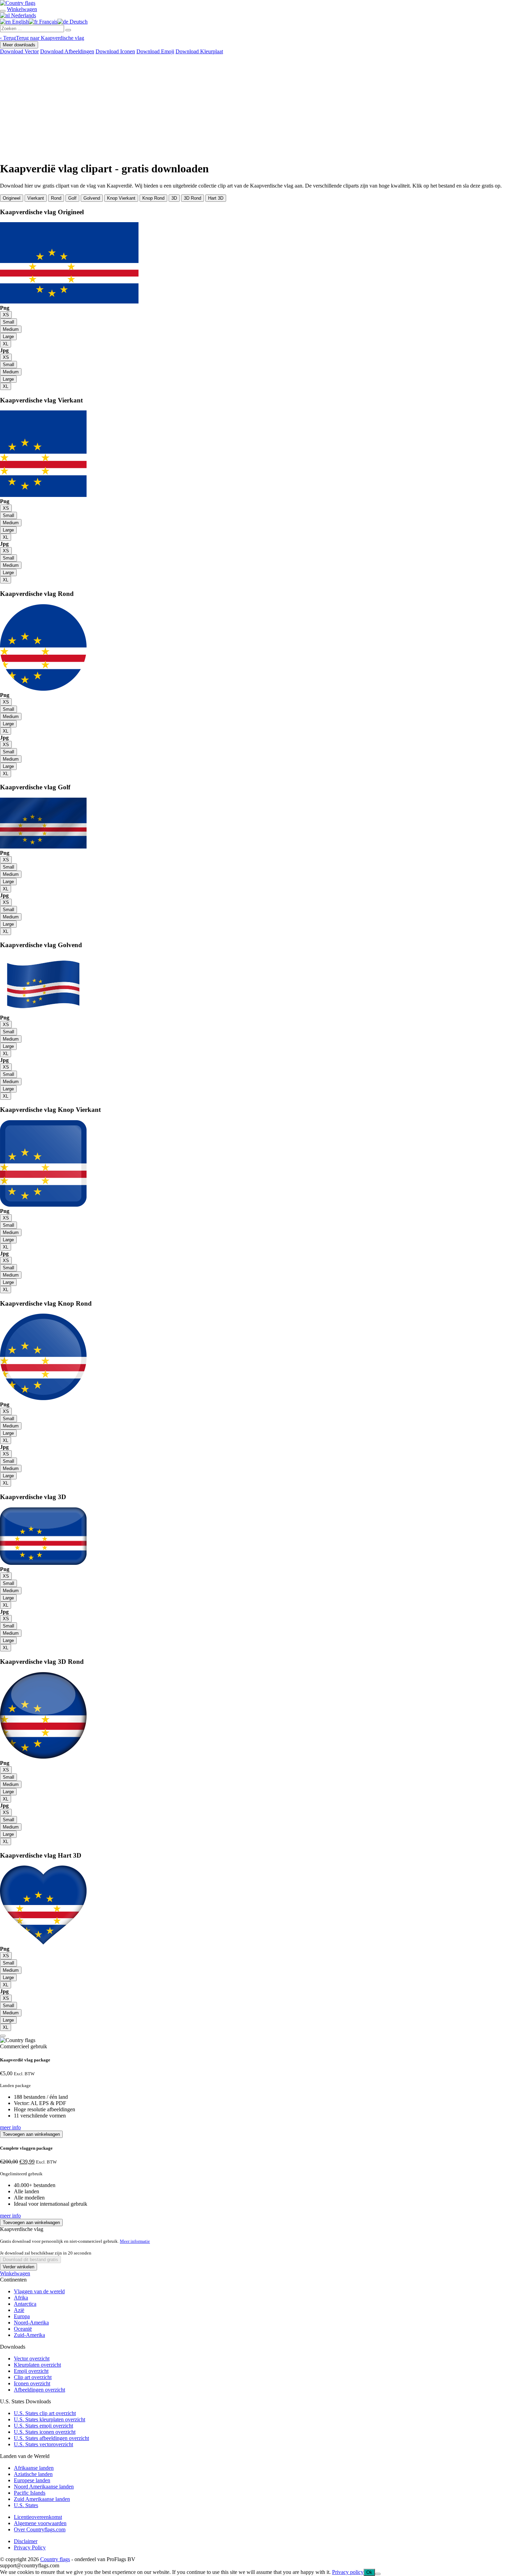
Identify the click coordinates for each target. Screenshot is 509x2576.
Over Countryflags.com (40, 2529)
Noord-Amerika (31, 2323)
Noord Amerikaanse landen (44, 2487)
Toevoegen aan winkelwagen (31, 2134)
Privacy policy (348, 2572)
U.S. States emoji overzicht (43, 2426)
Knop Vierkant (121, 198)
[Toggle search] (3, 11)
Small (8, 322)
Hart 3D (216, 198)
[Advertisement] (254, 107)
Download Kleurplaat (199, 51)
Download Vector (19, 51)
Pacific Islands (30, 2493)
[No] (378, 2574)
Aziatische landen (33, 2474)
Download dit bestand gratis (30, 2260)
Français (48, 22)
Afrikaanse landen (34, 2468)
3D (174, 198)
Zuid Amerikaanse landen (42, 2499)
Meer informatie (135, 2241)
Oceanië (23, 2329)
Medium (11, 329)
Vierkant (36, 198)
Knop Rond (153, 198)
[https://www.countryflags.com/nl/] (18, 3)
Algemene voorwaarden (40, 2523)
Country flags (55, 2559)
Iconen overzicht (32, 2383)
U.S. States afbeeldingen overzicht (51, 2438)
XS (6, 315)
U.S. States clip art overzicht (45, 2413)
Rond (56, 198)
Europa (22, 2316)
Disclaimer (26, 2541)
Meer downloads (19, 45)
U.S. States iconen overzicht (45, 2432)
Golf (72, 198)
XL (6, 344)
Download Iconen (115, 51)
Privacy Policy (30, 2547)
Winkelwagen (15, 2273)
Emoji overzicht (31, 2371)
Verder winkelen (19, 2267)
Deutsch (78, 22)
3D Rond (193, 198)
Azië (19, 2310)
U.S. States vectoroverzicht (43, 2444)
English (20, 22)
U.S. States (26, 2505)
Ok (369, 2572)
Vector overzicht (32, 2359)
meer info (10, 2127)
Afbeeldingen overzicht (39, 2390)
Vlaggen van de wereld (39, 2291)
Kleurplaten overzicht (37, 2365)
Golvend (92, 198)
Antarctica (25, 2304)
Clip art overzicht (33, 2377)
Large (8, 337)
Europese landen (32, 2480)
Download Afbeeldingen (67, 51)
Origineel (12, 198)
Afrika (21, 2298)
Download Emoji (155, 51)
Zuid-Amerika (29, 2335)
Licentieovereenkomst (38, 2517)
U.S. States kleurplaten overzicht (50, 2419)
